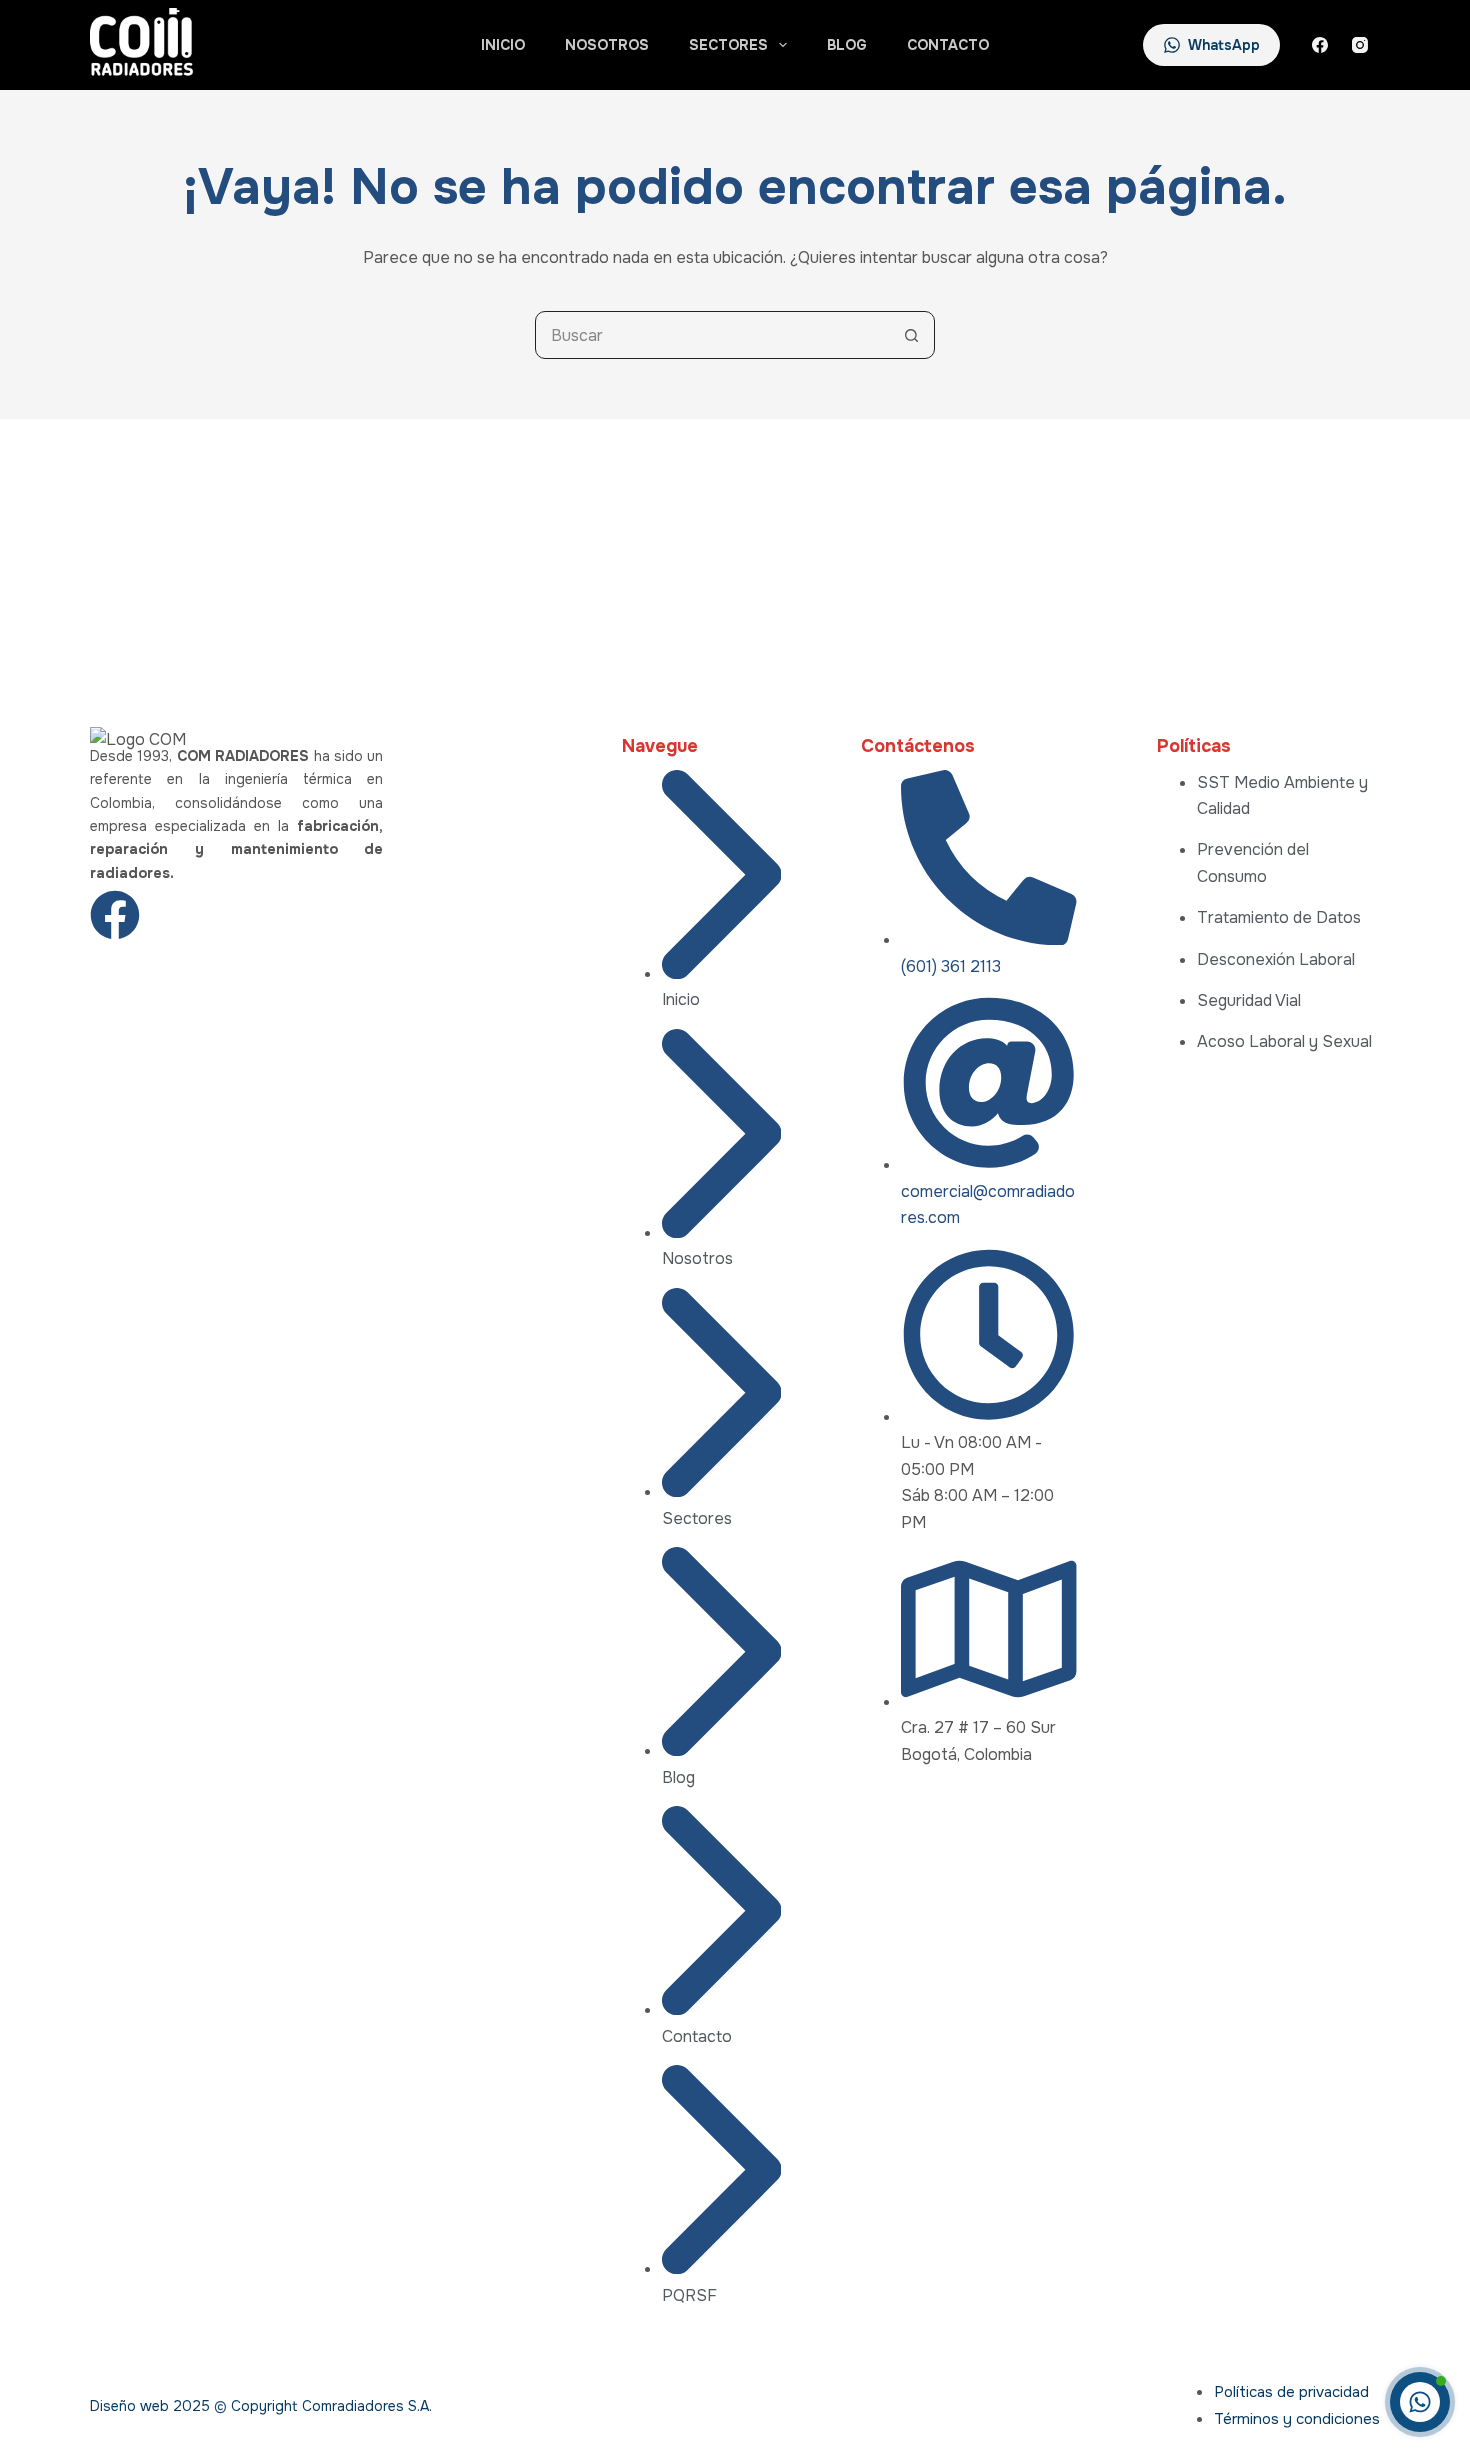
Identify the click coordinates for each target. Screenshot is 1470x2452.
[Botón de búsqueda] (911, 335)
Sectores (728, 45)
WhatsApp (1224, 45)
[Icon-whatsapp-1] (263, 915)
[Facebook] (1320, 45)
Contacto (948, 45)
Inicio (503, 45)
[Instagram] (1360, 45)
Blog (847, 45)
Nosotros (607, 45)
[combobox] (712, 335)
